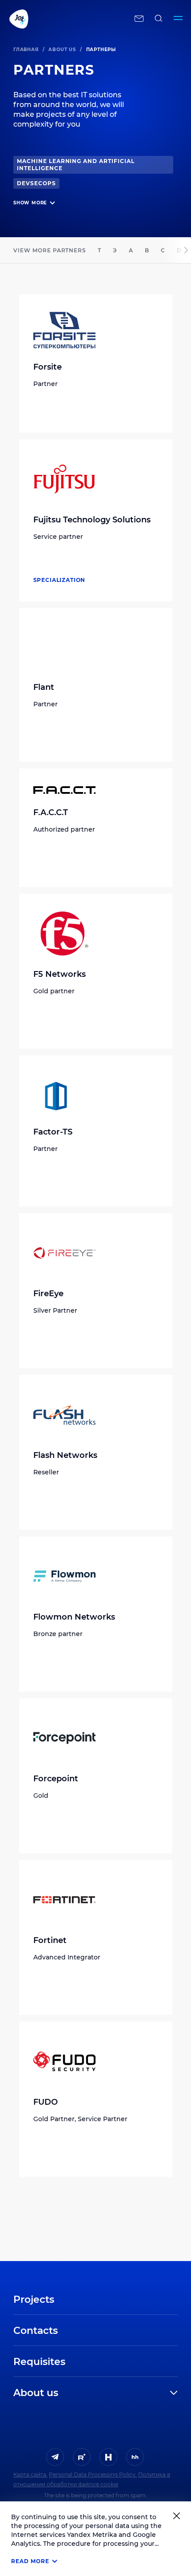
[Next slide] (186, 250)
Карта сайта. (30, 2474)
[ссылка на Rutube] (82, 2457)
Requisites (39, 2362)
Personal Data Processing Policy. (93, 2474)
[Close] (177, 2516)
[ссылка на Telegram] (55, 2457)
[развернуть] (126, 2393)
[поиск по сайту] (159, 19)
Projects (34, 2299)
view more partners (50, 250)
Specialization (60, 580)
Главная (26, 50)
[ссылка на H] (108, 2457)
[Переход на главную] (67, 19)
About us (62, 50)
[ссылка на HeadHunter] (135, 2457)
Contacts (36, 2331)
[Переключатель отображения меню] (178, 19)
